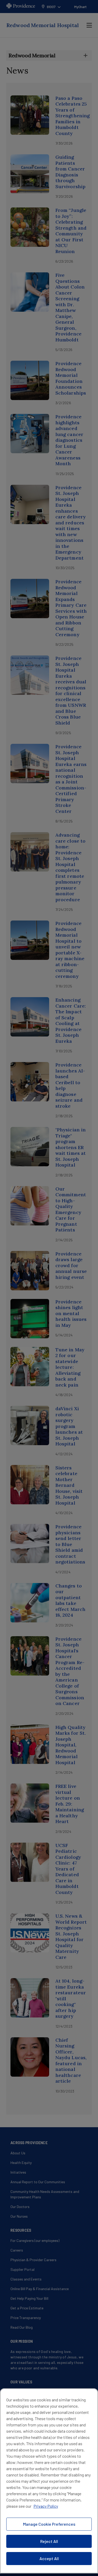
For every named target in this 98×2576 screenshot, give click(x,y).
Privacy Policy (46, 2506)
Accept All (49, 2558)
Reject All (49, 2541)
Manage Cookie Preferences (49, 2524)
